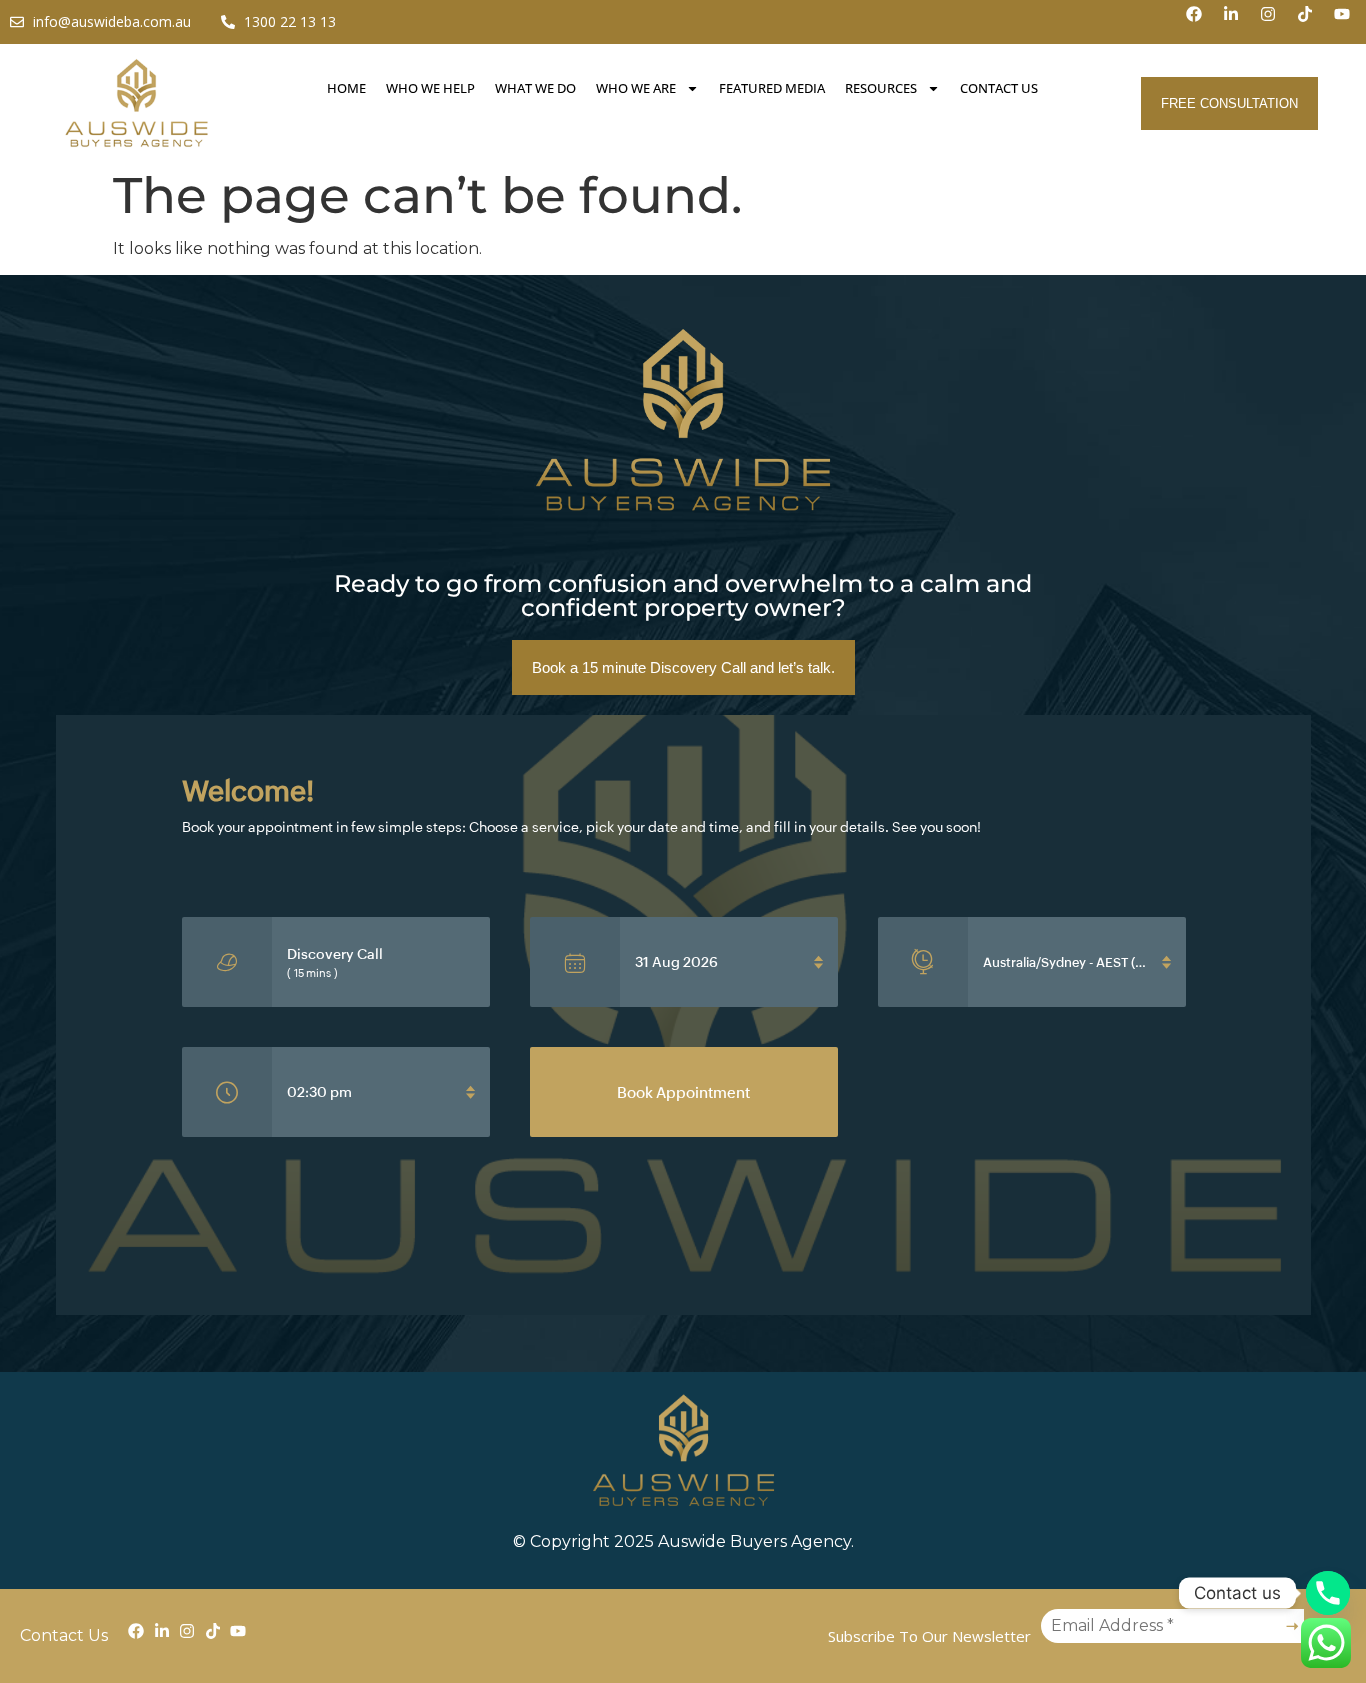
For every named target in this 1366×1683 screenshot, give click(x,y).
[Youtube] (1350, 22)
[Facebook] (1202, 22)
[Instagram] (1276, 22)
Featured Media (772, 88)
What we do (535, 88)
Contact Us (999, 88)
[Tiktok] (1313, 22)
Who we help (430, 88)
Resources (881, 88)
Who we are (636, 88)
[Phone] (1328, 1593)
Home (346, 88)
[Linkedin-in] (1239, 22)
